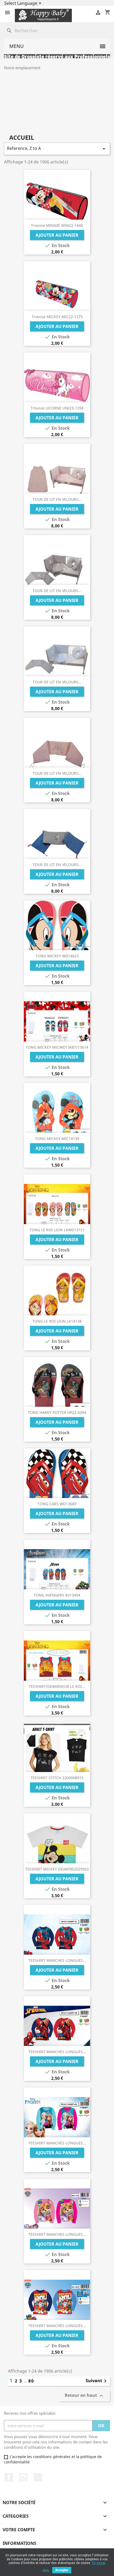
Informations (19, 2543)
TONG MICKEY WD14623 (57, 956)
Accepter (62, 2570)
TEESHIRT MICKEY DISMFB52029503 (57, 1869)
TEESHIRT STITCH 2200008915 (57, 1778)
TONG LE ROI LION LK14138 (57, 1321)
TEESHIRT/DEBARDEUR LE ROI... (57, 1686)
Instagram (23, 2477)
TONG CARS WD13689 (57, 1504)
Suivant (97, 2381)
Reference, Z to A (57, 149)
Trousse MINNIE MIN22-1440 (57, 225)
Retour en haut (85, 2396)
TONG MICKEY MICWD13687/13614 (57, 1047)
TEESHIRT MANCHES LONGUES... (57, 1960)
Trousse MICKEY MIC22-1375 (57, 317)
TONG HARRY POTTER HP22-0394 (57, 1412)
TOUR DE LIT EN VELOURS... (57, 499)
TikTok (38, 2477)
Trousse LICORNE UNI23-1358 (57, 408)
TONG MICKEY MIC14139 (57, 1139)
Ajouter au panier (57, 235)
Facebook (9, 2477)
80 (31, 2381)
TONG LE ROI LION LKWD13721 (57, 1230)
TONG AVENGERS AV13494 (57, 1595)
